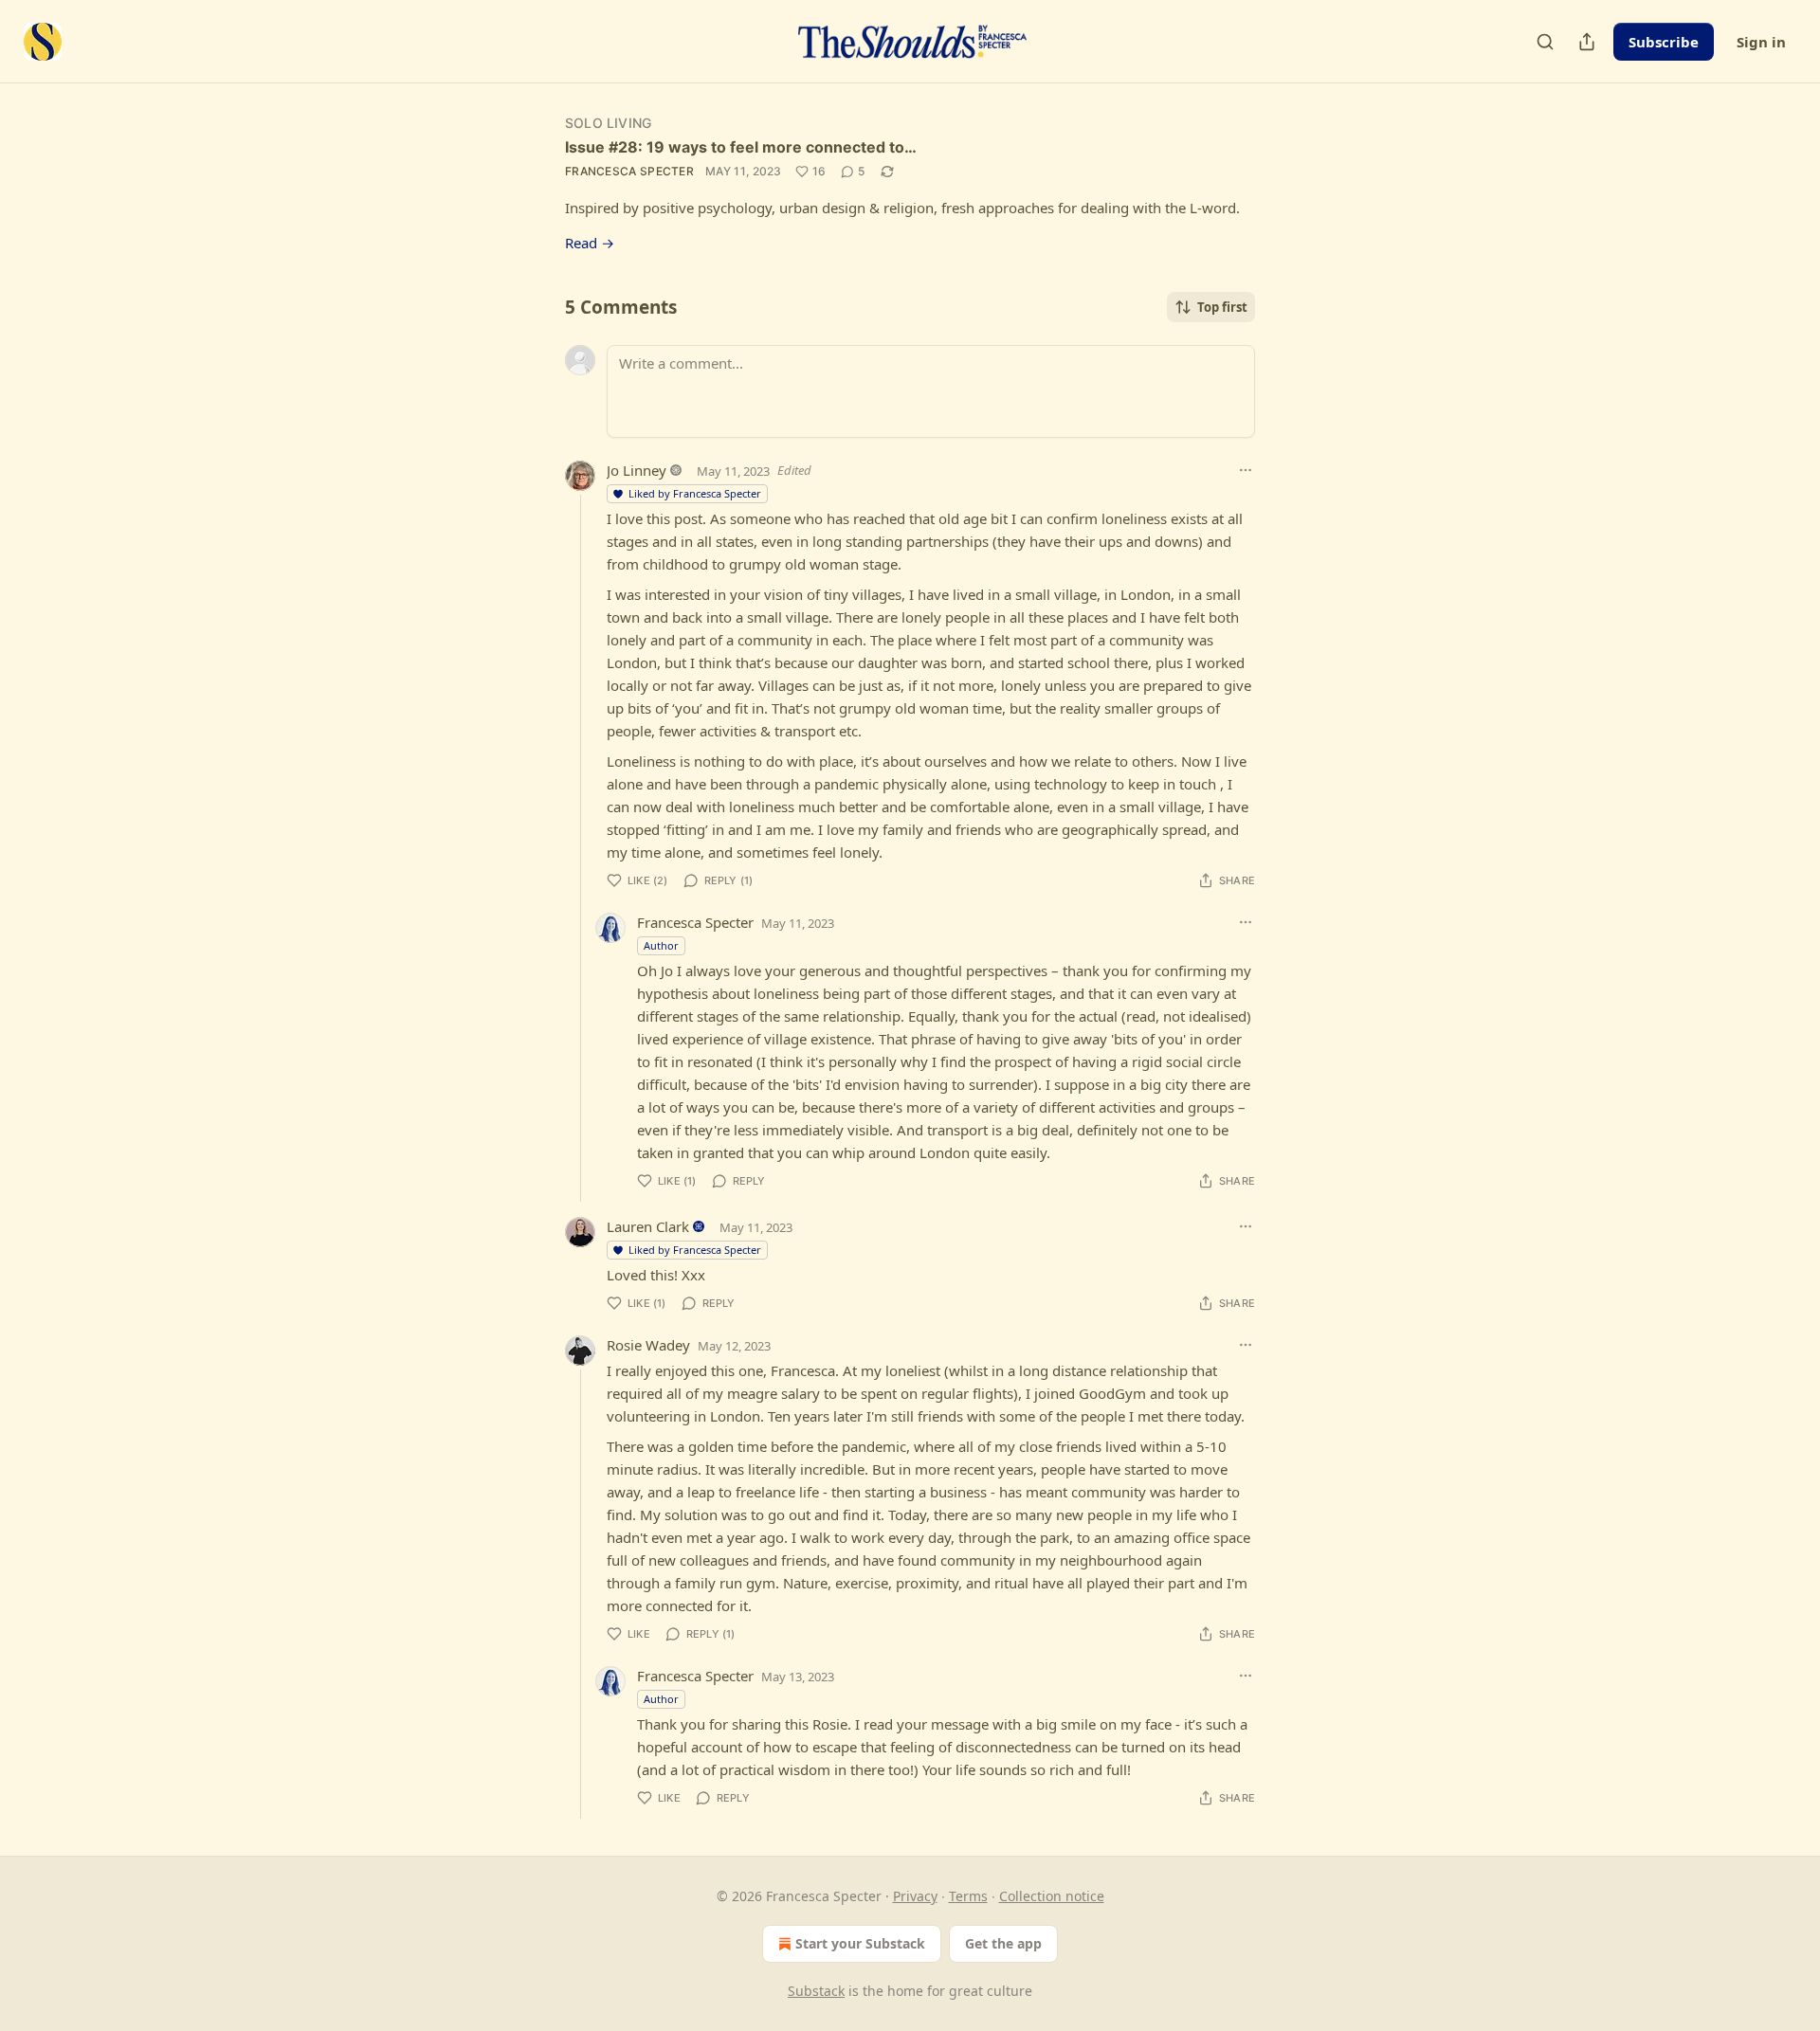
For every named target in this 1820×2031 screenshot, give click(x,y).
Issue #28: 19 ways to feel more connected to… (741, 147)
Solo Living (608, 123)
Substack (816, 1991)
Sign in (1761, 42)
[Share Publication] (1587, 42)
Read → (590, 243)
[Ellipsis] (1246, 470)
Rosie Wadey (648, 1345)
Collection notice (1052, 1896)
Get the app (1003, 1943)
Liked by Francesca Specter (695, 493)
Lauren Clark (648, 1226)
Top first (1222, 307)
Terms (968, 1896)
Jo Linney (637, 470)
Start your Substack (860, 1943)
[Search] (1545, 42)
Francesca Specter (629, 171)
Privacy (915, 1896)
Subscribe (1664, 42)
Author (661, 945)
